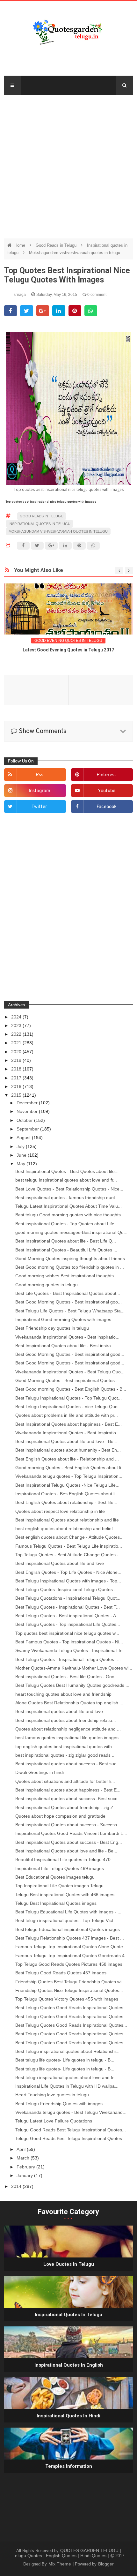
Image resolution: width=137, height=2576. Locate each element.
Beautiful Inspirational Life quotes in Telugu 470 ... (65, 1859)
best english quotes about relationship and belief (64, 1528)
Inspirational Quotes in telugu (68, 2315)
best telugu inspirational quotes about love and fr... (66, 1180)
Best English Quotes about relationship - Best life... (66, 1502)
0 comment (96, 295)
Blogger (106, 2564)
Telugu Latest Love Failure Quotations (54, 2121)
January (25, 2175)
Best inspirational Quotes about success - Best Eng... (69, 1842)
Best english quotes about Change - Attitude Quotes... (69, 1537)
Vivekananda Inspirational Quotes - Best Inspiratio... (68, 1433)
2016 (17, 1086)
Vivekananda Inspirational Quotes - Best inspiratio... (67, 1337)
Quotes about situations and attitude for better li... (65, 1781)
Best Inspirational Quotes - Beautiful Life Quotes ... (66, 1250)
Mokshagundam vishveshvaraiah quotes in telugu (75, 253)
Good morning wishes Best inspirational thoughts (65, 1276)
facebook (107, 807)
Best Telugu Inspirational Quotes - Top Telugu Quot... (68, 1398)
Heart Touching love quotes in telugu (52, 2095)
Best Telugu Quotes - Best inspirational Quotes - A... (68, 1616)
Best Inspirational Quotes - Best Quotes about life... (67, 1171)
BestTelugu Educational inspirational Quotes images (68, 1929)
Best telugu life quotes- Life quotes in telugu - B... (65, 2060)
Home (20, 245)
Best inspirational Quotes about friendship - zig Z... (66, 1807)
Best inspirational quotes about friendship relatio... (66, 1720)
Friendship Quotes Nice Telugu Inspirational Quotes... (69, 1990)
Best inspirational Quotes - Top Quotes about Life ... (67, 1224)
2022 (17, 1034)
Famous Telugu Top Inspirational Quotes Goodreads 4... (72, 1956)
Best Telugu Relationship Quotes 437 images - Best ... (70, 1938)
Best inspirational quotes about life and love (59, 1711)
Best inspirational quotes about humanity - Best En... (68, 1450)
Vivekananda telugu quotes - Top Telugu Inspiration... (69, 1476)
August (24, 1138)
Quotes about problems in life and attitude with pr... (67, 1415)
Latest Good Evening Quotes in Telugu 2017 (68, 650)
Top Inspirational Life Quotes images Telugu (59, 1886)
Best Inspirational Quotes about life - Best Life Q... (66, 1241)
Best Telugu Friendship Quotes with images (59, 2104)
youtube (107, 791)
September (28, 1129)
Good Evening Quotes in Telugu (68, 641)
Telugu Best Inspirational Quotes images (56, 1903)
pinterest (106, 775)
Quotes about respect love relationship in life (60, 1511)
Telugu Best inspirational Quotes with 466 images (65, 1895)
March (24, 2158)
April (22, 2149)
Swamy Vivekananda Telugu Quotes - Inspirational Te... (71, 1650)
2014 (17, 2186)
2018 (17, 1069)
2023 (17, 1025)
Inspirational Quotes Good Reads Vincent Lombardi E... (71, 1833)
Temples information (69, 2466)
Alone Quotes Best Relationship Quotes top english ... (69, 1703)
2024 (17, 1017)
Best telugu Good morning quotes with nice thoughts (68, 1215)
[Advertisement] (68, 163)
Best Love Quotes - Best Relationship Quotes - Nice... (69, 1189)
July (21, 1146)
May (22, 1164)
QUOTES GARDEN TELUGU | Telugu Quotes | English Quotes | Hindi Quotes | (67, 2553)
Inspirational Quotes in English (69, 2365)
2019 (17, 1060)
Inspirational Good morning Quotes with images (63, 1319)
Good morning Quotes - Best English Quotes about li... (70, 1468)
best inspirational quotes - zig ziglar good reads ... (65, 1755)
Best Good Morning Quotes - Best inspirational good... (70, 1354)
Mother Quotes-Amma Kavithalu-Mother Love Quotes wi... (74, 1668)
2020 (17, 1052)
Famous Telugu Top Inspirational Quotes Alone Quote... (71, 1947)
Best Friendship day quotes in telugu (52, 1328)
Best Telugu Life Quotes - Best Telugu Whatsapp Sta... (70, 1311)
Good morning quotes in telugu (47, 1285)
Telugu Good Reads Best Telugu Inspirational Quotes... (71, 2130)
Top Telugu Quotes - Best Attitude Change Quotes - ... (69, 1555)
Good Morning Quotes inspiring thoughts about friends (70, 1258)
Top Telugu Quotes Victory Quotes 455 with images (67, 1999)
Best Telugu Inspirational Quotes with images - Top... (68, 1581)
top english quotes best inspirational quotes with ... (66, 1746)
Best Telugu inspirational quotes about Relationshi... (67, 2051)
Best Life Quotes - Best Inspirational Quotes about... (68, 1293)
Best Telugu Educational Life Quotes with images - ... (68, 1912)
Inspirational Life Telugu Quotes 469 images (60, 1868)
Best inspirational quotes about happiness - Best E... (68, 1790)
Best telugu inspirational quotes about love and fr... (66, 2077)
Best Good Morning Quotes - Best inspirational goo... (68, 1302)
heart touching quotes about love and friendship (63, 1694)
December (28, 1103)
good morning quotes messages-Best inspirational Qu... (71, 1232)
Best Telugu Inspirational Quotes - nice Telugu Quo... (68, 1407)
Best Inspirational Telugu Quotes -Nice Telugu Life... (67, 1485)
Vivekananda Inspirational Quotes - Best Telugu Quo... (70, 1372)
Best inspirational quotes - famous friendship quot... (67, 1198)
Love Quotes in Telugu (69, 2264)
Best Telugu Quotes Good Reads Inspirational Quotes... (71, 2008)
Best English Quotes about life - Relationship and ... (67, 1459)
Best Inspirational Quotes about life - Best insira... (65, 1346)
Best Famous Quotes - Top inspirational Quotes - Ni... (69, 1642)
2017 (17, 1078)
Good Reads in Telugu (57, 245)
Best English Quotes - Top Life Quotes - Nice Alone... (68, 1572)
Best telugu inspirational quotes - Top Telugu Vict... (66, 1920)
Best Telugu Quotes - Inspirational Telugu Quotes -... (68, 1659)
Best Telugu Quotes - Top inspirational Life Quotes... (68, 1624)
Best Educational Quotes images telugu (55, 1877)
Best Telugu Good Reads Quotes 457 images (61, 1973)
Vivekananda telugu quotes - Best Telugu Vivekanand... (71, 2112)
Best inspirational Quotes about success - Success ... (69, 1825)
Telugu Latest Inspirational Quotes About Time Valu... (68, 1206)
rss (40, 775)
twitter (39, 807)
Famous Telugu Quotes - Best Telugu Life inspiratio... (69, 1546)
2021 (17, 1043)
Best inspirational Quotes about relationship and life (67, 1520)
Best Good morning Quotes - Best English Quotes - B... (71, 1389)
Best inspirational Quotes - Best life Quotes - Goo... (67, 1677)
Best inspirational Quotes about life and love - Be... (66, 1441)
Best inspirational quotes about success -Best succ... (68, 1799)
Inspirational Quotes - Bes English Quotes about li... (67, 1494)
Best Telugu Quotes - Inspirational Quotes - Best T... (68, 1607)
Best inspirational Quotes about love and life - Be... (66, 1851)
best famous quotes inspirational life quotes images (67, 1738)
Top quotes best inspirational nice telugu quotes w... (67, 1633)
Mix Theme (60, 2564)
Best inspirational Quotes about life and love (60, 1563)
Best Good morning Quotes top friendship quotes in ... (70, 1267)
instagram (40, 791)
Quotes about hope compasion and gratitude (60, 1816)
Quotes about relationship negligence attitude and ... (68, 1729)
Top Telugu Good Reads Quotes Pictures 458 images (69, 1964)
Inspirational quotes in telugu (40, 524)
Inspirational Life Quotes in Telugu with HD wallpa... (67, 2086)
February (26, 2167)
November (28, 1111)
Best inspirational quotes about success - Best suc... (68, 1764)
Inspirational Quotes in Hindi (68, 2416)
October (25, 1120)
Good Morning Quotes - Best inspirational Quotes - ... (69, 1380)
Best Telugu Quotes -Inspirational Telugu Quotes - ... (68, 1589)
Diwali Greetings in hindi (40, 1772)
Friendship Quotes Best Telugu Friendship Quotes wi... (70, 1982)
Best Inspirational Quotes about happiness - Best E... (68, 1424)
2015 (17, 1095)
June (22, 1155)
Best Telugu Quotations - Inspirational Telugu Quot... (68, 1598)
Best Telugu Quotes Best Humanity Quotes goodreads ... (72, 1685)
